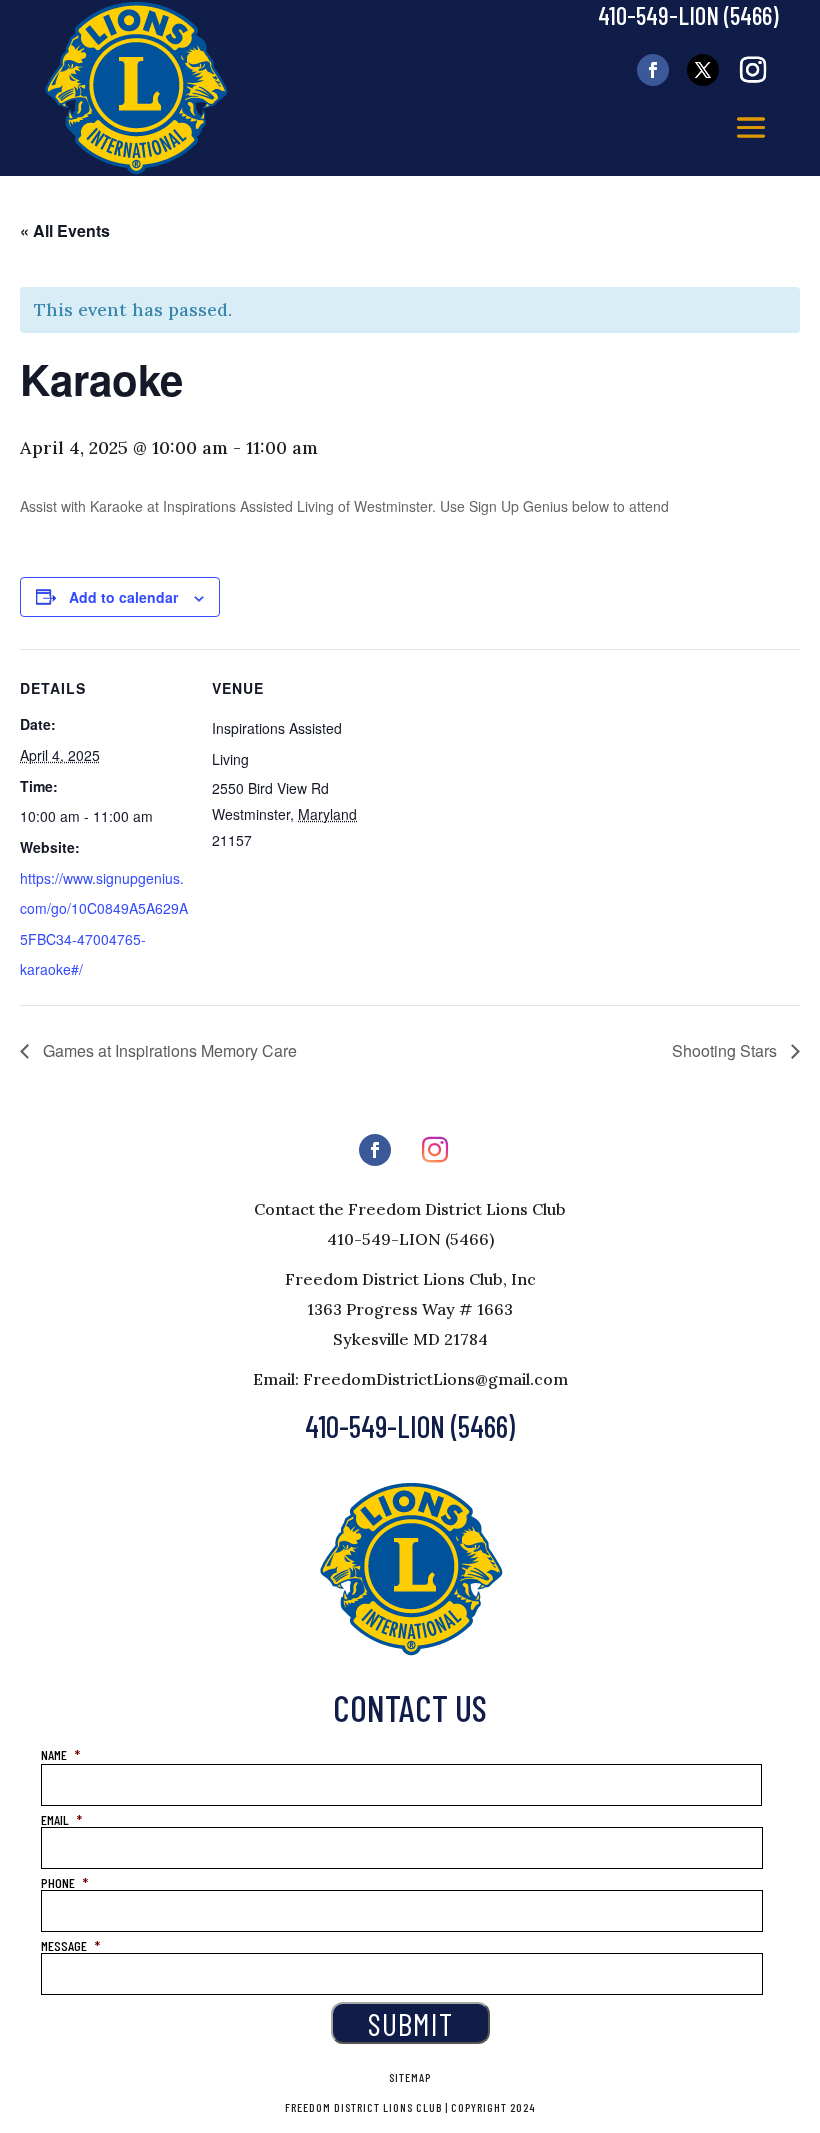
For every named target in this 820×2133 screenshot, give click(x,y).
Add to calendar (123, 597)
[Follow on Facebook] (653, 70)
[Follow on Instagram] (753, 70)
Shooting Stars (726, 1050)
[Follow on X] (703, 70)
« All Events (65, 230)
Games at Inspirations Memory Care (168, 1050)
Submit (410, 2023)
